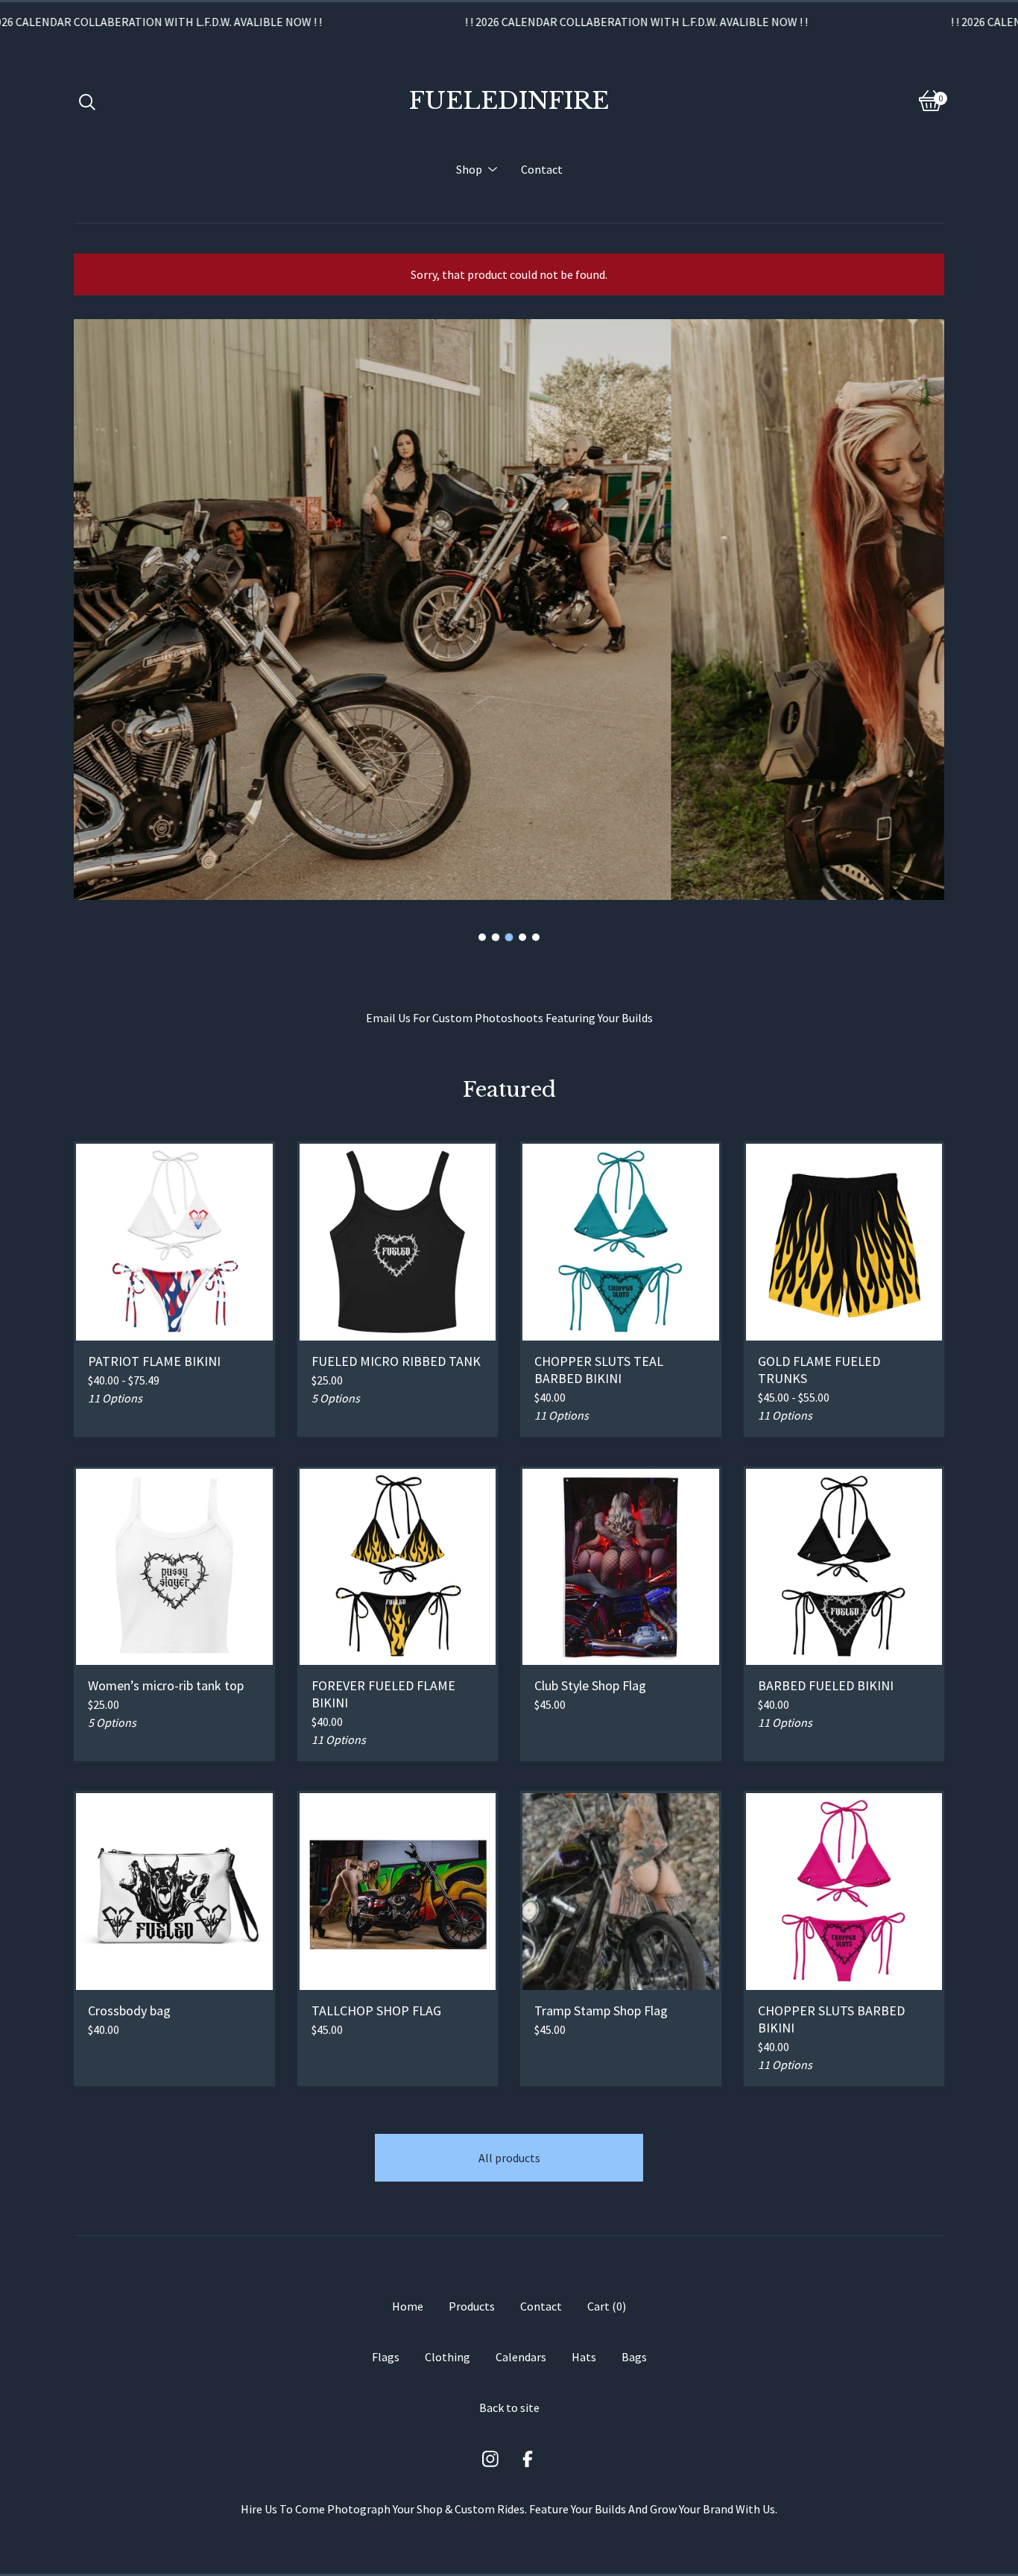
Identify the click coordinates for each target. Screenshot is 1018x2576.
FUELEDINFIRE (509, 101)
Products (472, 2306)
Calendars (521, 2357)
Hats (584, 2357)
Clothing (448, 2357)
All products (509, 2158)
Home (408, 2306)
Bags (634, 2357)
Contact (542, 169)
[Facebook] (528, 2459)
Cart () (607, 2306)
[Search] (87, 101)
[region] (509, 22)
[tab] (482, 937)
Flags (386, 2357)
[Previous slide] (95, 610)
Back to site (509, 2407)
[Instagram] (490, 2459)
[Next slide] (923, 610)
